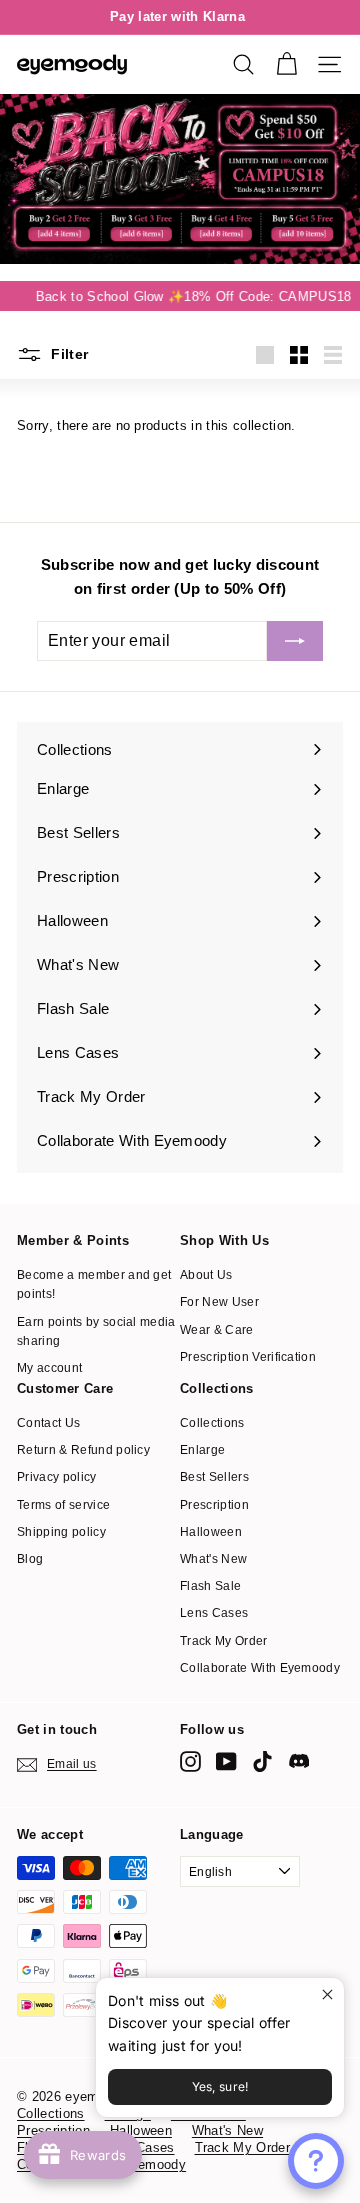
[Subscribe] (295, 641)
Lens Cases (214, 1613)
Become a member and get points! (94, 1284)
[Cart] (286, 64)
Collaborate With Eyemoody (260, 1668)
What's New (213, 1559)
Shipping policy (61, 1532)
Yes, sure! (220, 2086)
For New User (219, 1302)
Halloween (211, 1532)
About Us (206, 1275)
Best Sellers (214, 1477)
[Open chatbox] (316, 2161)
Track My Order (224, 1641)
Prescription (214, 1505)
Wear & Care (217, 1330)
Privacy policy (57, 1477)
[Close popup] (326, 1995)
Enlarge (202, 1450)
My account (49, 1368)
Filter (67, 354)
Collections (212, 1423)
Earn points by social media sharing (96, 1331)
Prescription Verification (248, 1357)
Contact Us (48, 1423)
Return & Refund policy (83, 1450)
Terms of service (63, 1505)
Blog (30, 1559)
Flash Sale (210, 1586)
